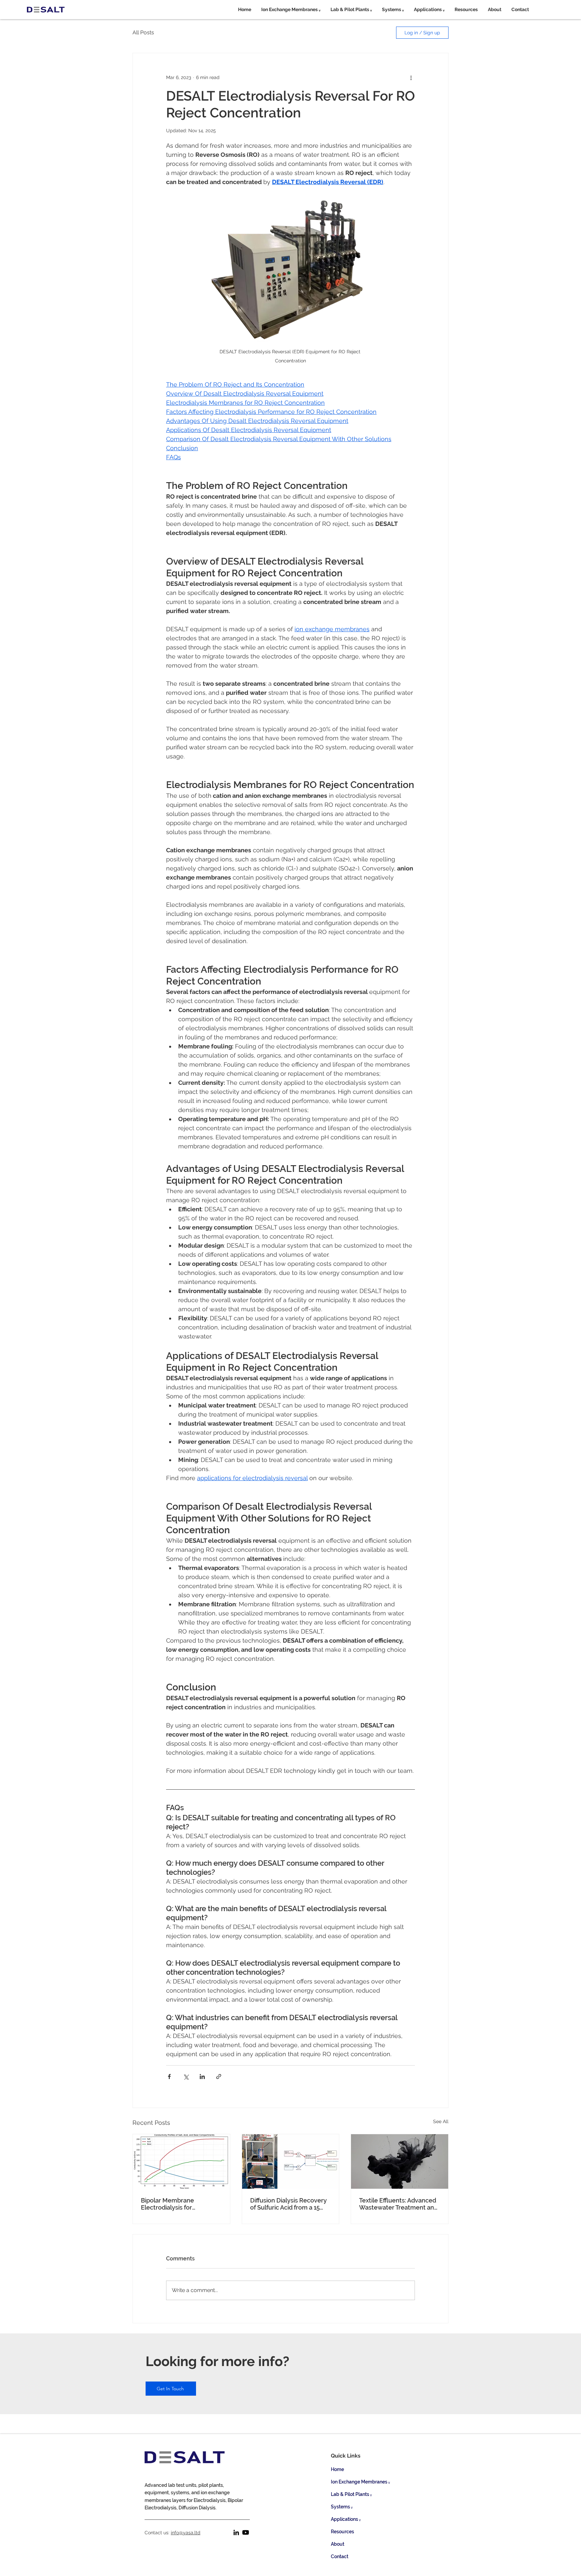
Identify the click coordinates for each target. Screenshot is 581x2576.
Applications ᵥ (346, 2519)
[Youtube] (246, 2532)
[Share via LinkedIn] (202, 2077)
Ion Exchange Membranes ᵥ (360, 2482)
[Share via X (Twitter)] (186, 2077)
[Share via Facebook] (169, 2077)
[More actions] (411, 77)
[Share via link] (219, 2077)
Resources (342, 2532)
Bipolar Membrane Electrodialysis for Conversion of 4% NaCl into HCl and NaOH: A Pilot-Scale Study (180, 2204)
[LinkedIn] (236, 2532)
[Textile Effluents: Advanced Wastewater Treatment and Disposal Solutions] (400, 2161)
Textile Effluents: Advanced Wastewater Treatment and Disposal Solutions (398, 2204)
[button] (291, 9)
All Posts (143, 32)
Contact (340, 2556)
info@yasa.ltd (186, 2533)
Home (337, 2469)
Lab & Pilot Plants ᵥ (351, 2494)
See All (441, 2121)
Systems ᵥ (342, 2507)
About (338, 2544)
